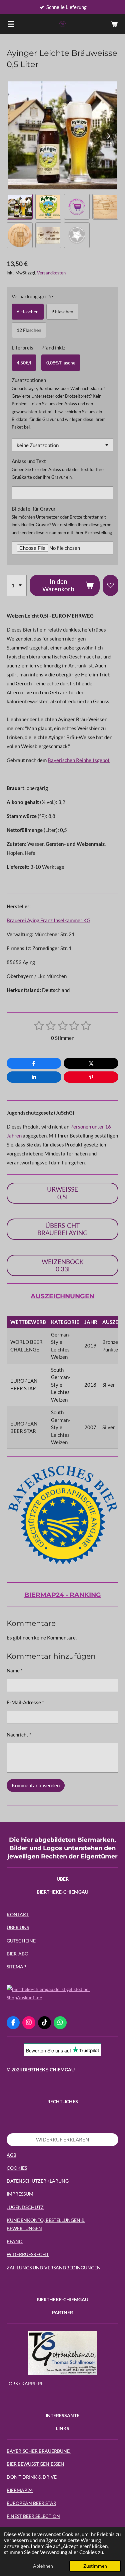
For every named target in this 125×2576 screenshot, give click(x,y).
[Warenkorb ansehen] (114, 24)
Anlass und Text (29, 461)
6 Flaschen (28, 311)
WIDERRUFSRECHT (28, 2254)
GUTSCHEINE (21, 1941)
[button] (20, 207)
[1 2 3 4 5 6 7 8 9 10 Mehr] (17, 585)
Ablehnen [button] (43, 2566)
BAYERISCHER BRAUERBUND (39, 2451)
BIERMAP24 (20, 2490)
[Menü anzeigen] (11, 24)
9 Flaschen (62, 311)
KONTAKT (18, 1914)
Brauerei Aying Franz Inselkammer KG (48, 920)
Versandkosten (51, 273)
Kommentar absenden (36, 1785)
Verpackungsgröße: (33, 296)
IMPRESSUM (20, 2194)
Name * (15, 1670)
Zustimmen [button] (95, 2566)
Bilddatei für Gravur (34, 509)
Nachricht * (19, 1734)
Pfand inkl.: (53, 347)
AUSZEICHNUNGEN (62, 1296)
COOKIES (17, 2168)
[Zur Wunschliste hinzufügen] (110, 585)
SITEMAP (16, 1967)
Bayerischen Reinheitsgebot (79, 760)
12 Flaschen (29, 330)
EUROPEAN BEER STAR (31, 2503)
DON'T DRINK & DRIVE (32, 2477)
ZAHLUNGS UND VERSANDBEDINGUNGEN (54, 2268)
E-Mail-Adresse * (25, 1702)
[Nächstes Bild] (108, 136)
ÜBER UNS (18, 1927)
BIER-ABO (17, 1954)
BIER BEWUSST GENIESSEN (35, 2464)
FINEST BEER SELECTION (33, 2516)
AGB (11, 2155)
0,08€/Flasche (61, 363)
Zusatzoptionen (29, 380)
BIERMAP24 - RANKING (63, 1595)
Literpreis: (23, 347)
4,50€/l (24, 363)
